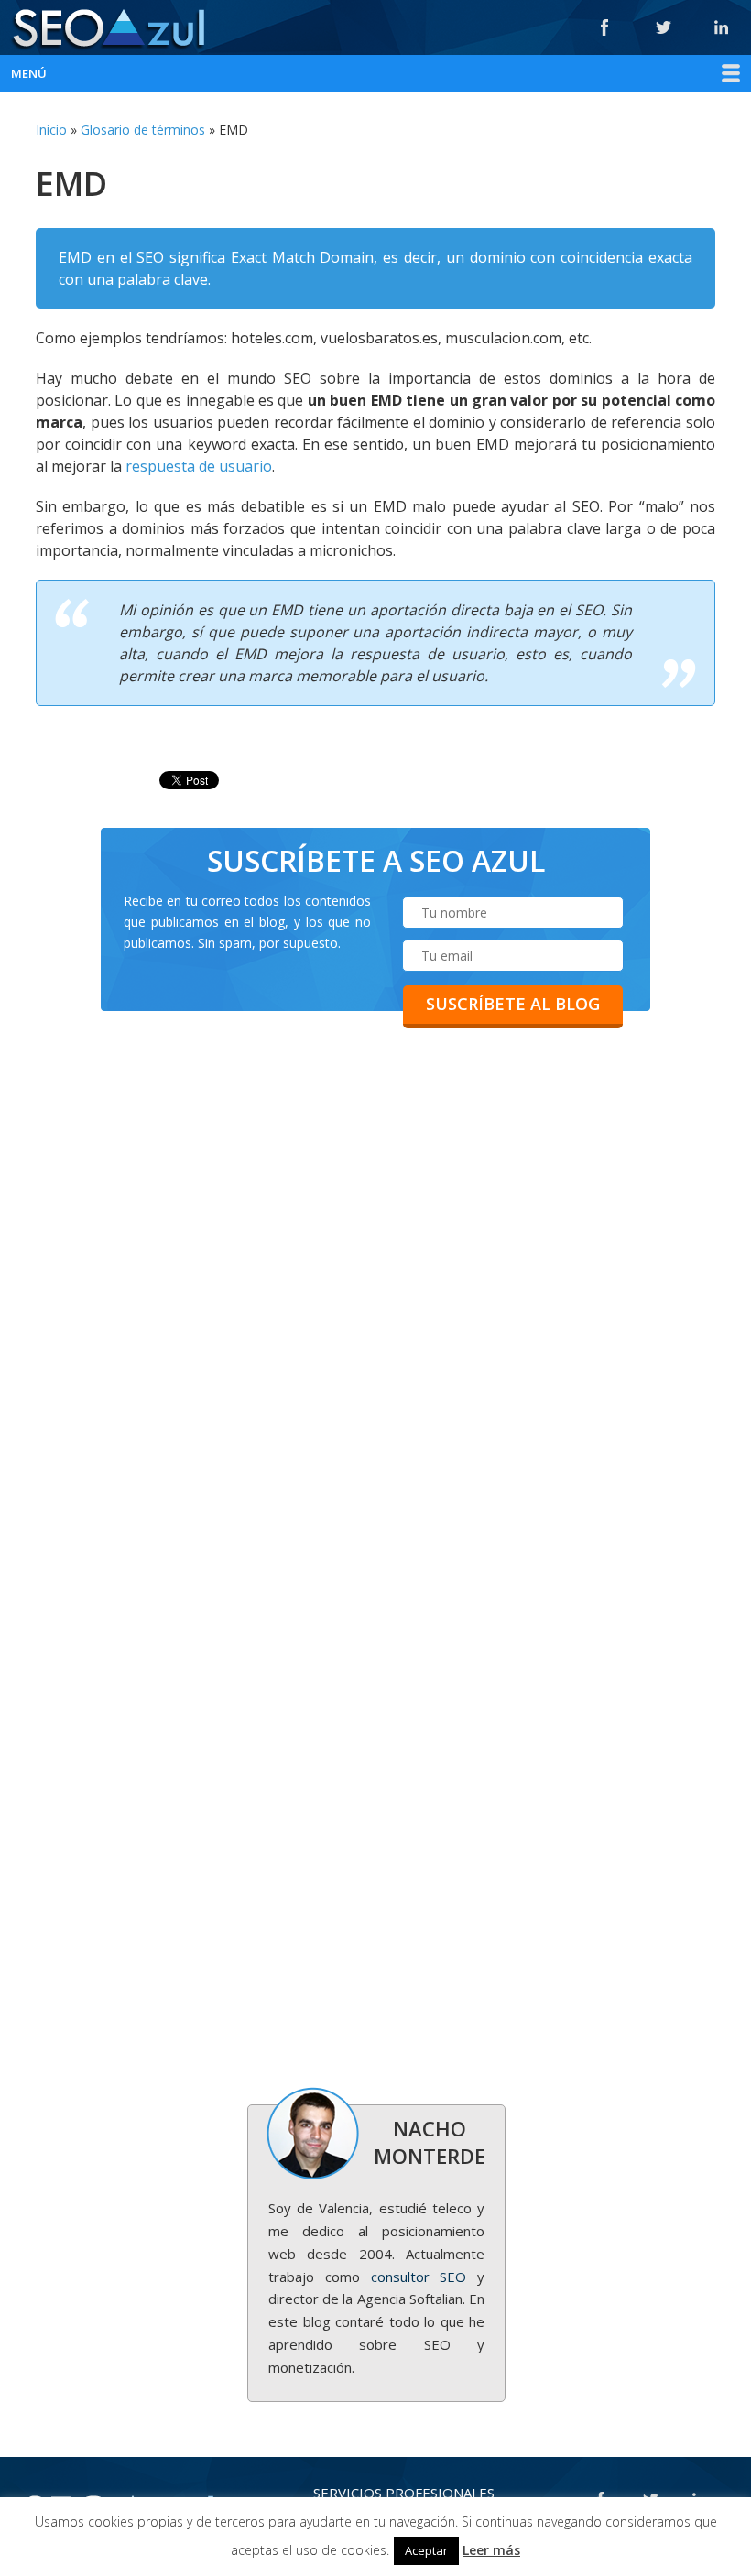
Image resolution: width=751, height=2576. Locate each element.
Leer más (491, 2550)
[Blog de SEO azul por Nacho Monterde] (107, 30)
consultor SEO (419, 2277)
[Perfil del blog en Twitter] (663, 27)
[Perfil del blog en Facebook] (604, 27)
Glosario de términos (143, 130)
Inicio (51, 130)
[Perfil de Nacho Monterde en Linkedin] (722, 27)
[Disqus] (375, 1331)
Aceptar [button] (426, 2550)
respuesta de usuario (199, 466)
